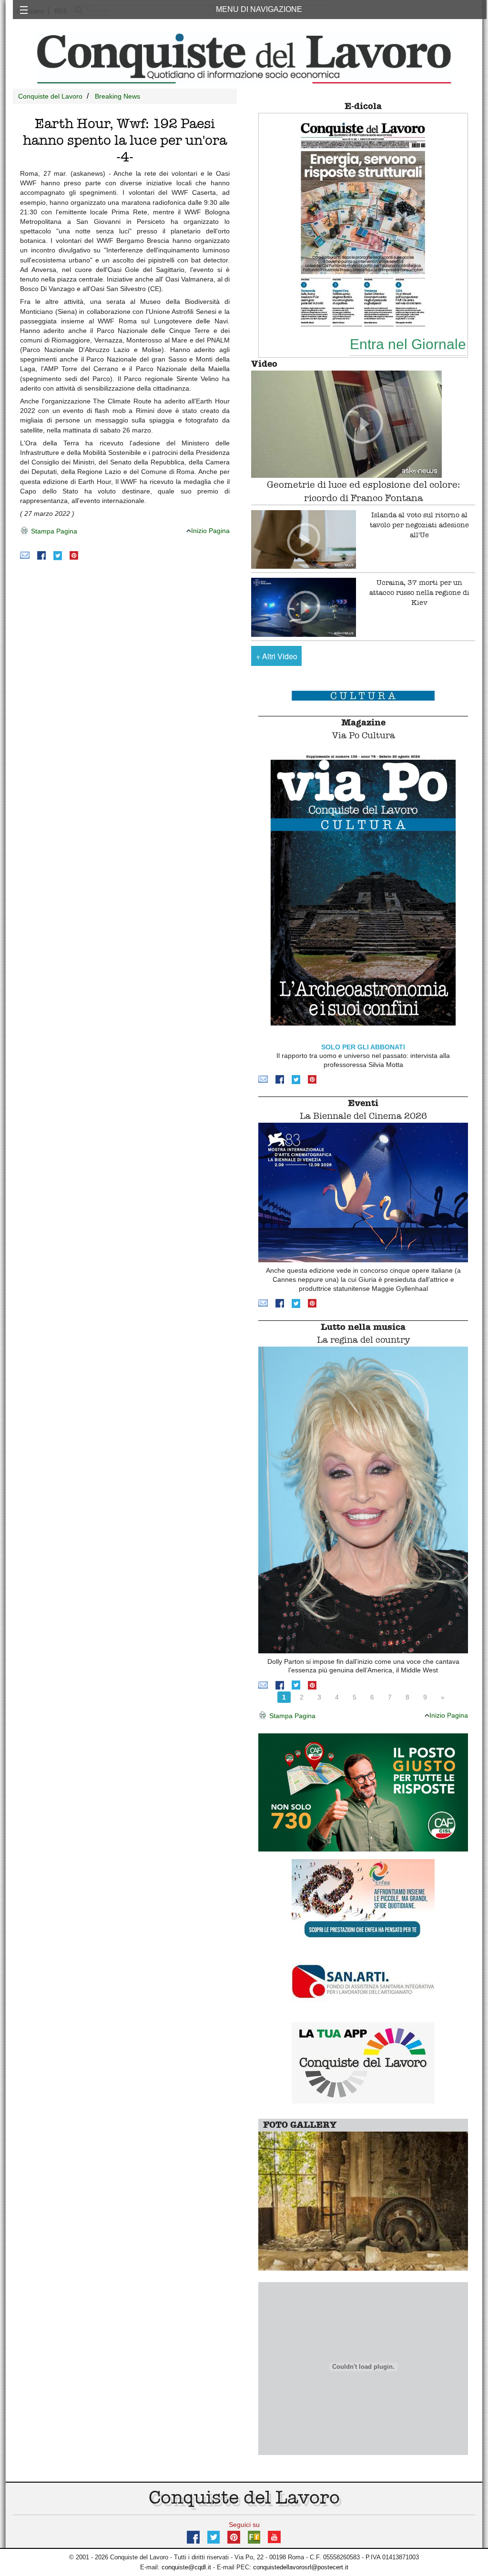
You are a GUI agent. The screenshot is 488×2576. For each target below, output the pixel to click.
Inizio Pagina (210, 531)
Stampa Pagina (53, 531)
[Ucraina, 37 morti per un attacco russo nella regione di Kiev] (304, 607)
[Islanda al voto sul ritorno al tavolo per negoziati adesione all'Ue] (304, 540)
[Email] (25, 555)
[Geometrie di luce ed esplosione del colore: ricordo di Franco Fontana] (363, 424)
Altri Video (277, 656)
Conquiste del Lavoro (50, 96)
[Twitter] (58, 555)
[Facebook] (41, 555)
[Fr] (254, 2536)
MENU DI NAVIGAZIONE (259, 9)
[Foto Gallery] (363, 2200)
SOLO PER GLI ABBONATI (363, 1047)
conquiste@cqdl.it (186, 2567)
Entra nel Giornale (408, 344)
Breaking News (117, 96)
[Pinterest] (74, 555)
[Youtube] (274, 2536)
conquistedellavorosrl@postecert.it (301, 2567)
